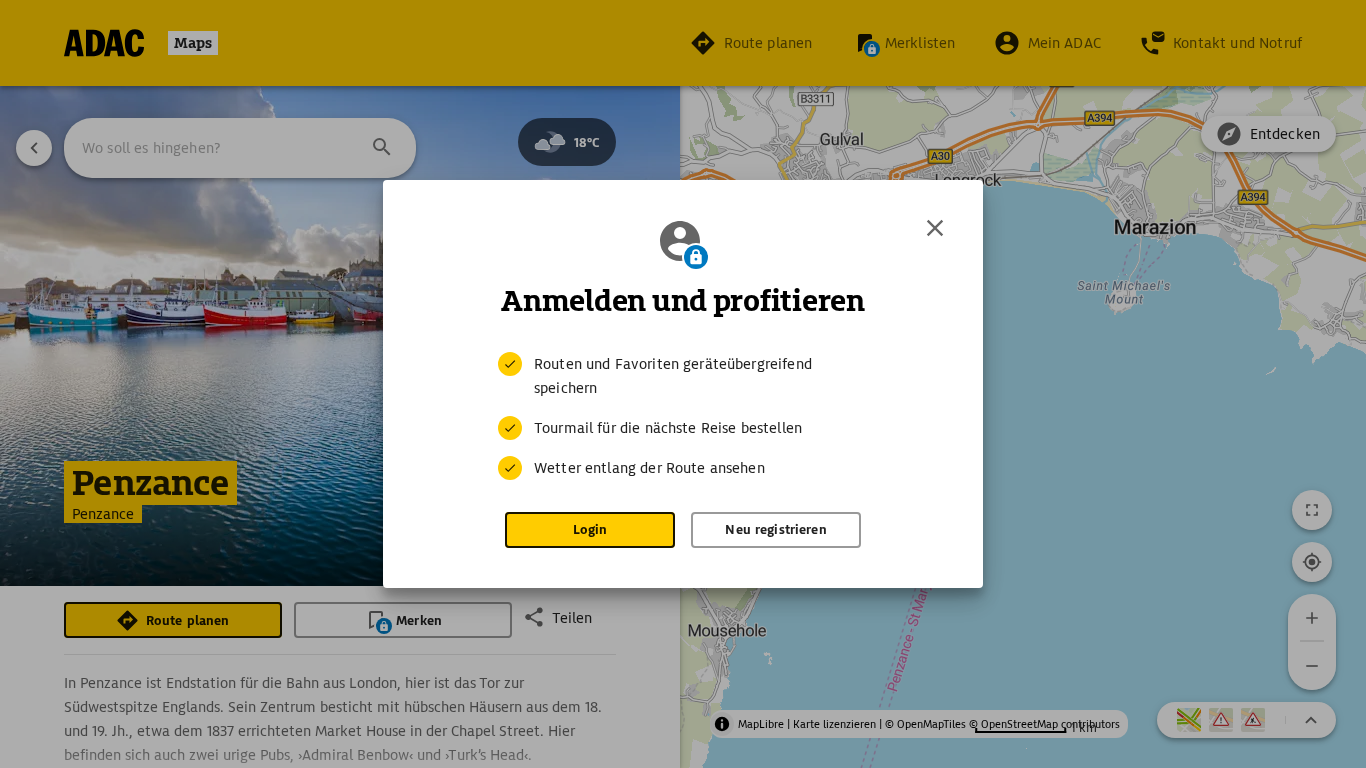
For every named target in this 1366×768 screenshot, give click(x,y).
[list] (683, 416)
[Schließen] (935, 228)
